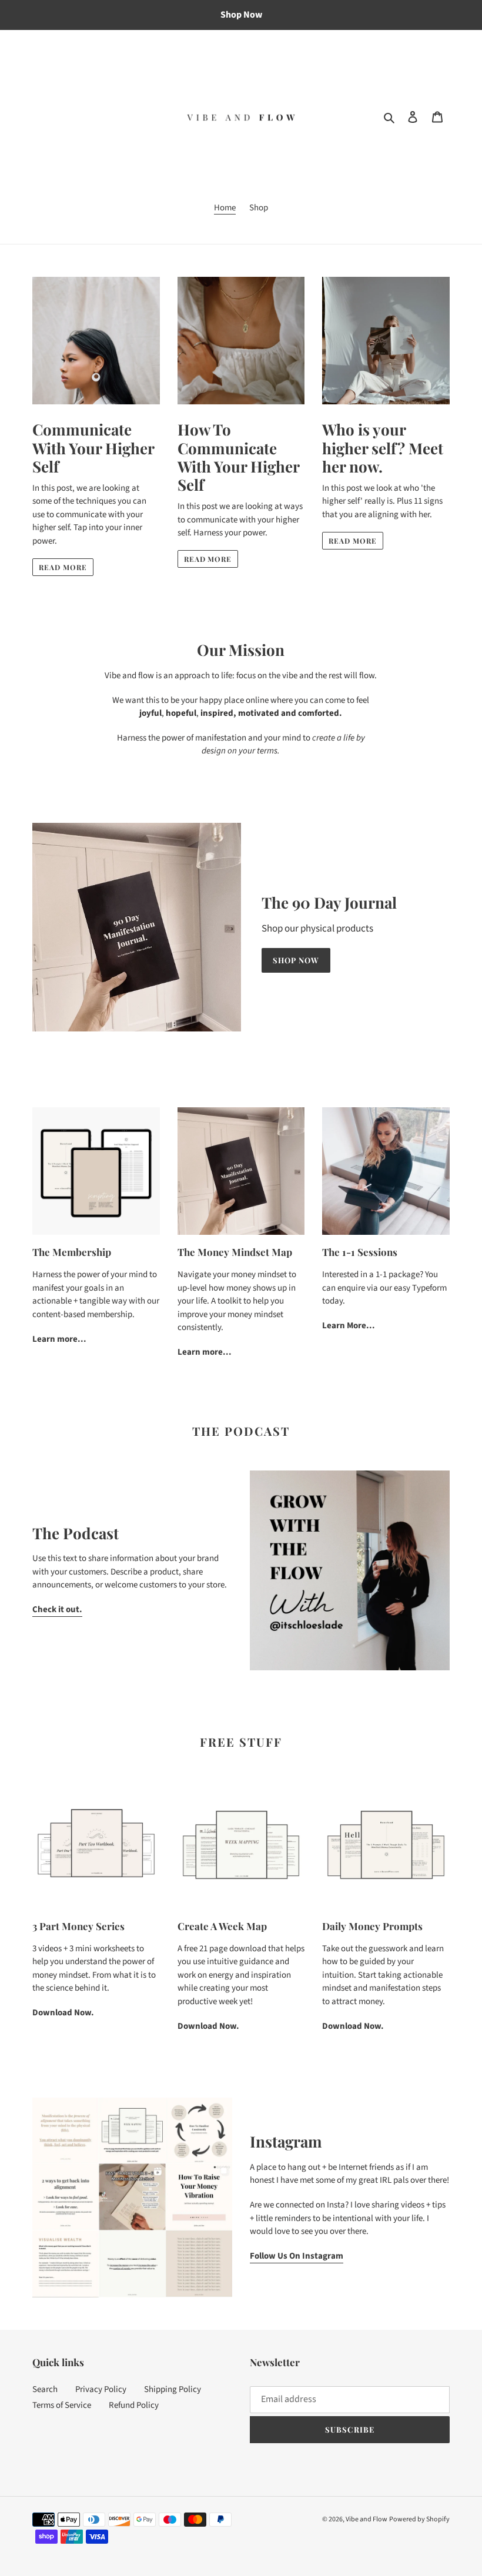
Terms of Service (62, 2405)
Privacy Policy (101, 2389)
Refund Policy (134, 2405)
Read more (63, 567)
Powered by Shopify (419, 2519)
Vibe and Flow (366, 2519)
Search (45, 2389)
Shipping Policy (173, 2389)
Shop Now (296, 960)
